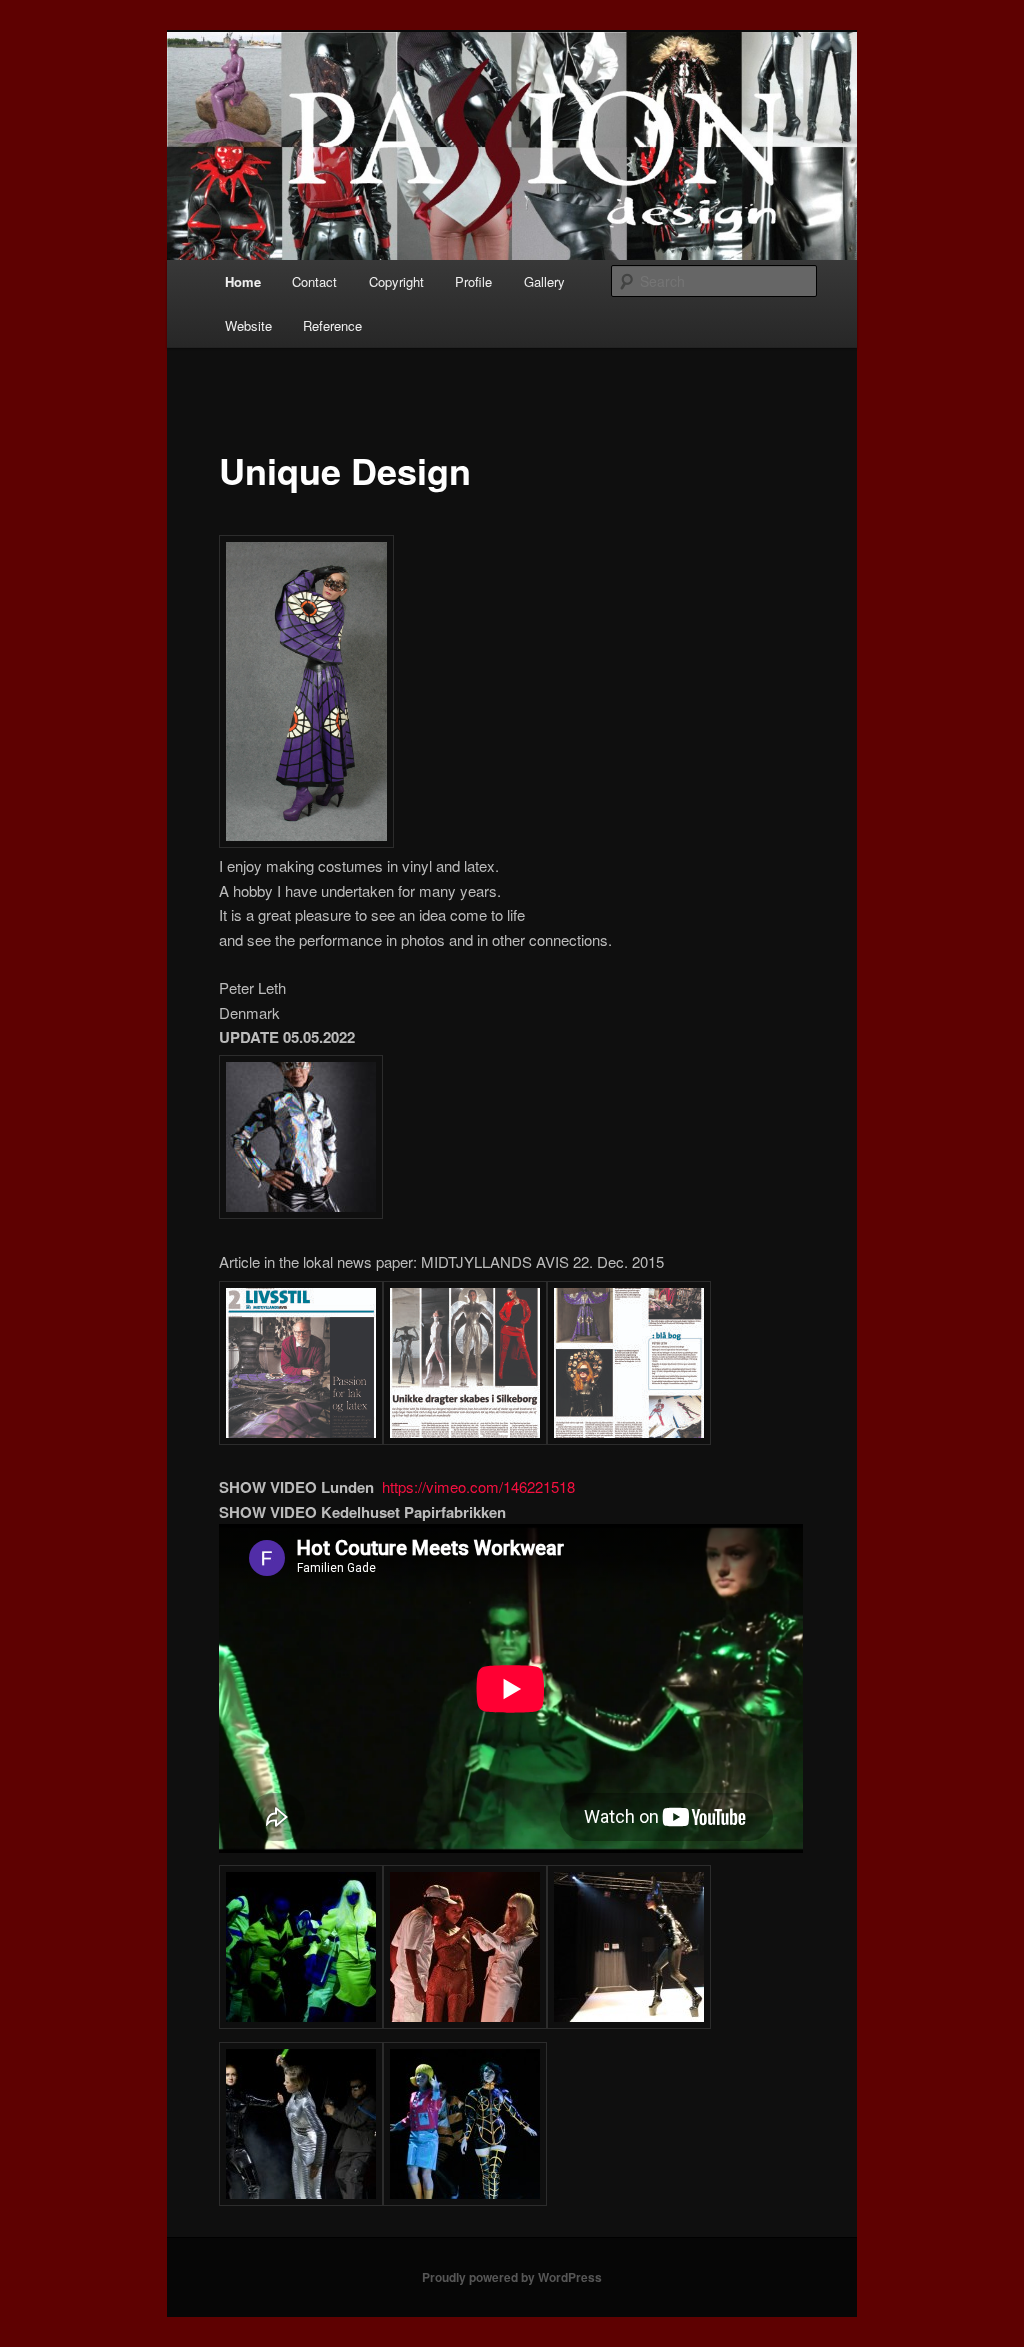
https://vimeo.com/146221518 (478, 1486)
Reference (332, 325)
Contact (314, 281)
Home (243, 281)
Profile (473, 281)
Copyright (396, 281)
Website (248, 325)
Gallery (544, 281)
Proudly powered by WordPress (512, 2277)
